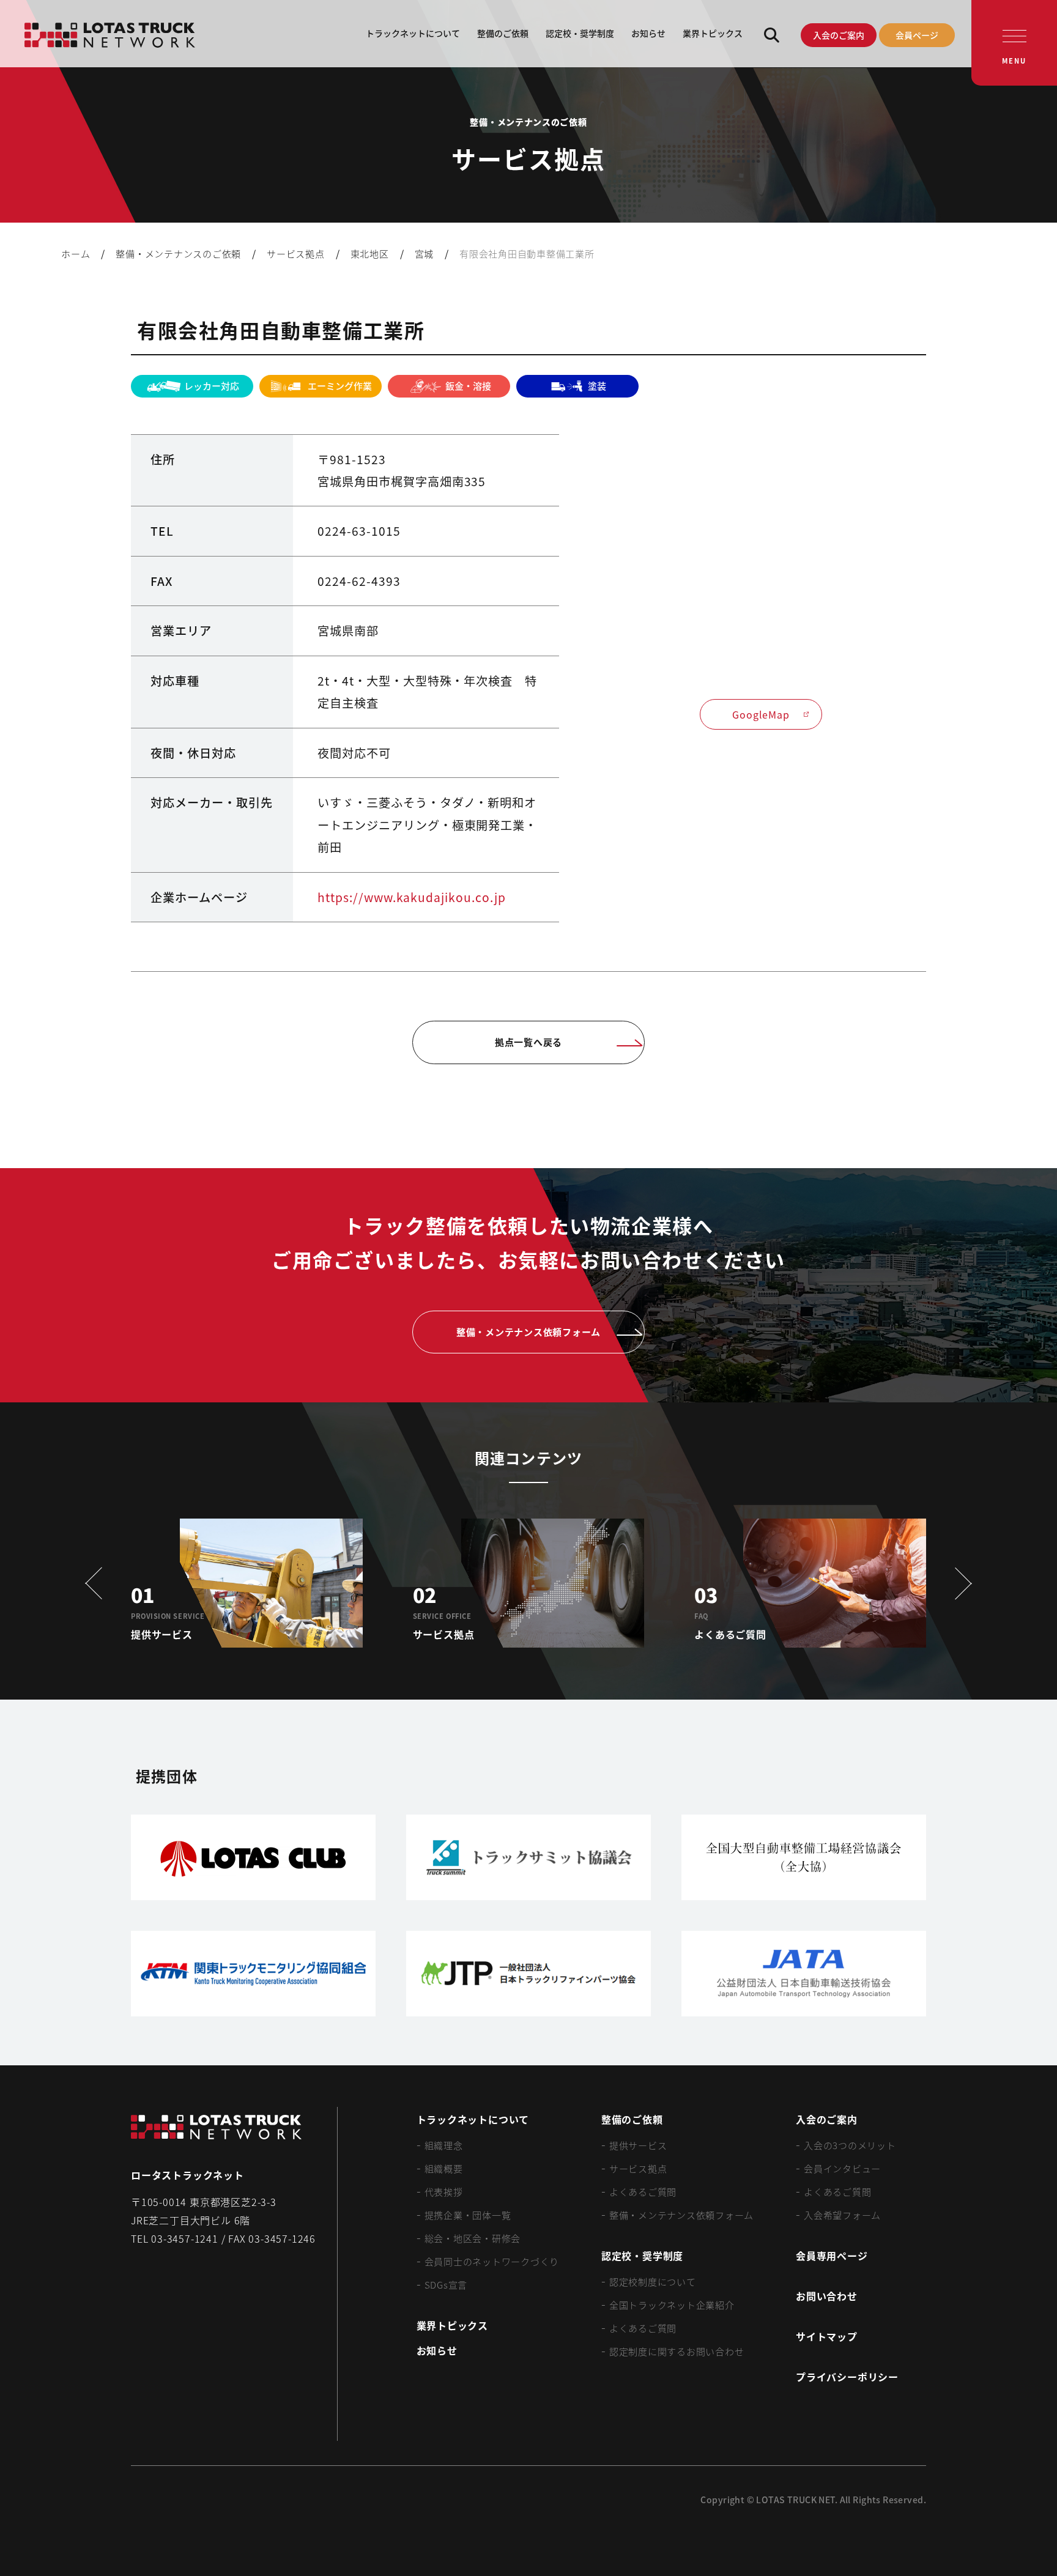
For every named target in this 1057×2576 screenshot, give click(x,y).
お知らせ (648, 33)
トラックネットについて (413, 33)
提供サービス (638, 2145)
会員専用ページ (832, 2256)
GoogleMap (761, 714)
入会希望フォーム (842, 2215)
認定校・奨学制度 (580, 33)
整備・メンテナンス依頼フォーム (681, 2215)
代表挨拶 (444, 2192)
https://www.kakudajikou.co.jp (412, 897)
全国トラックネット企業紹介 (672, 2305)
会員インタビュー (842, 2168)
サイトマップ (827, 2336)
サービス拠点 (638, 2168)
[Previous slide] (98, 1583)
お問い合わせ (827, 2296)
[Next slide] (959, 1583)
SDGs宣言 (446, 2285)
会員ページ (917, 35)
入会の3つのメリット (850, 2145)
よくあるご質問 (643, 2192)
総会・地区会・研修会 (473, 2238)
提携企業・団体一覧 (468, 2215)
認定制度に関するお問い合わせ (677, 2351)
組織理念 (444, 2145)
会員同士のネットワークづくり (492, 2261)
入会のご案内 (839, 35)
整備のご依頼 (503, 33)
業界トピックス (713, 33)
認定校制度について (653, 2282)
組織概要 (444, 2168)
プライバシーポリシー (847, 2377)
